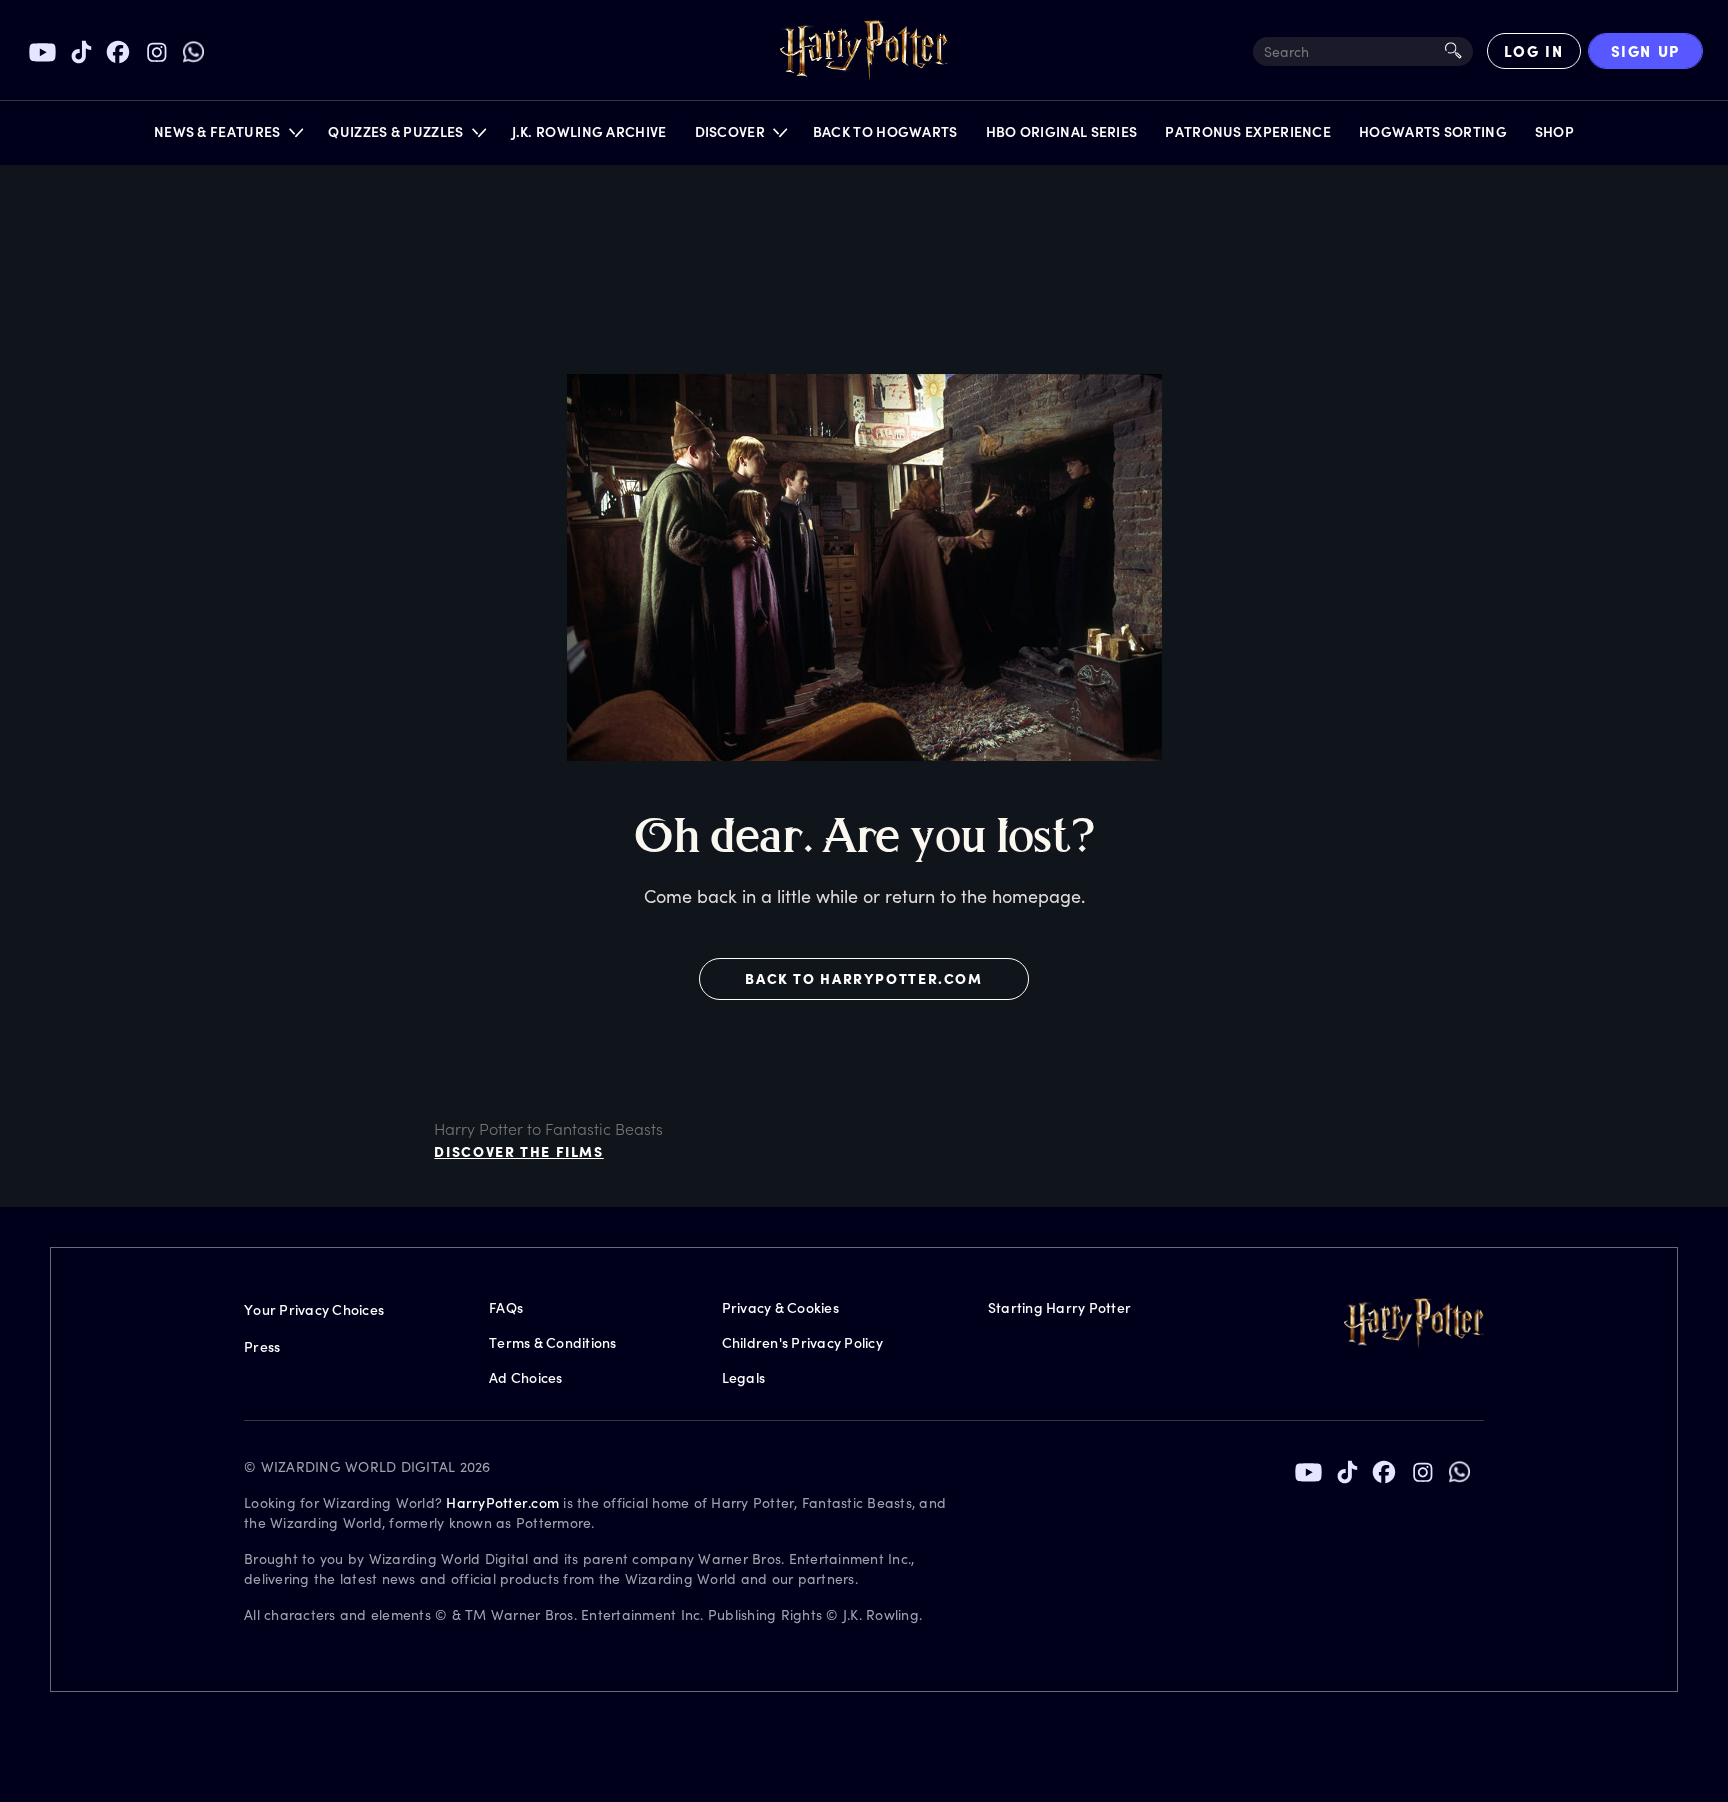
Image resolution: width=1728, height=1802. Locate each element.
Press (262, 1346)
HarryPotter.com (502, 1502)
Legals (744, 1377)
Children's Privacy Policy (802, 1342)
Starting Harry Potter (1059, 1307)
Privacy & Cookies (780, 1307)
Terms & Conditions (553, 1342)
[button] (227, 136)
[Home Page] (864, 51)
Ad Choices (526, 1377)
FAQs (506, 1307)
